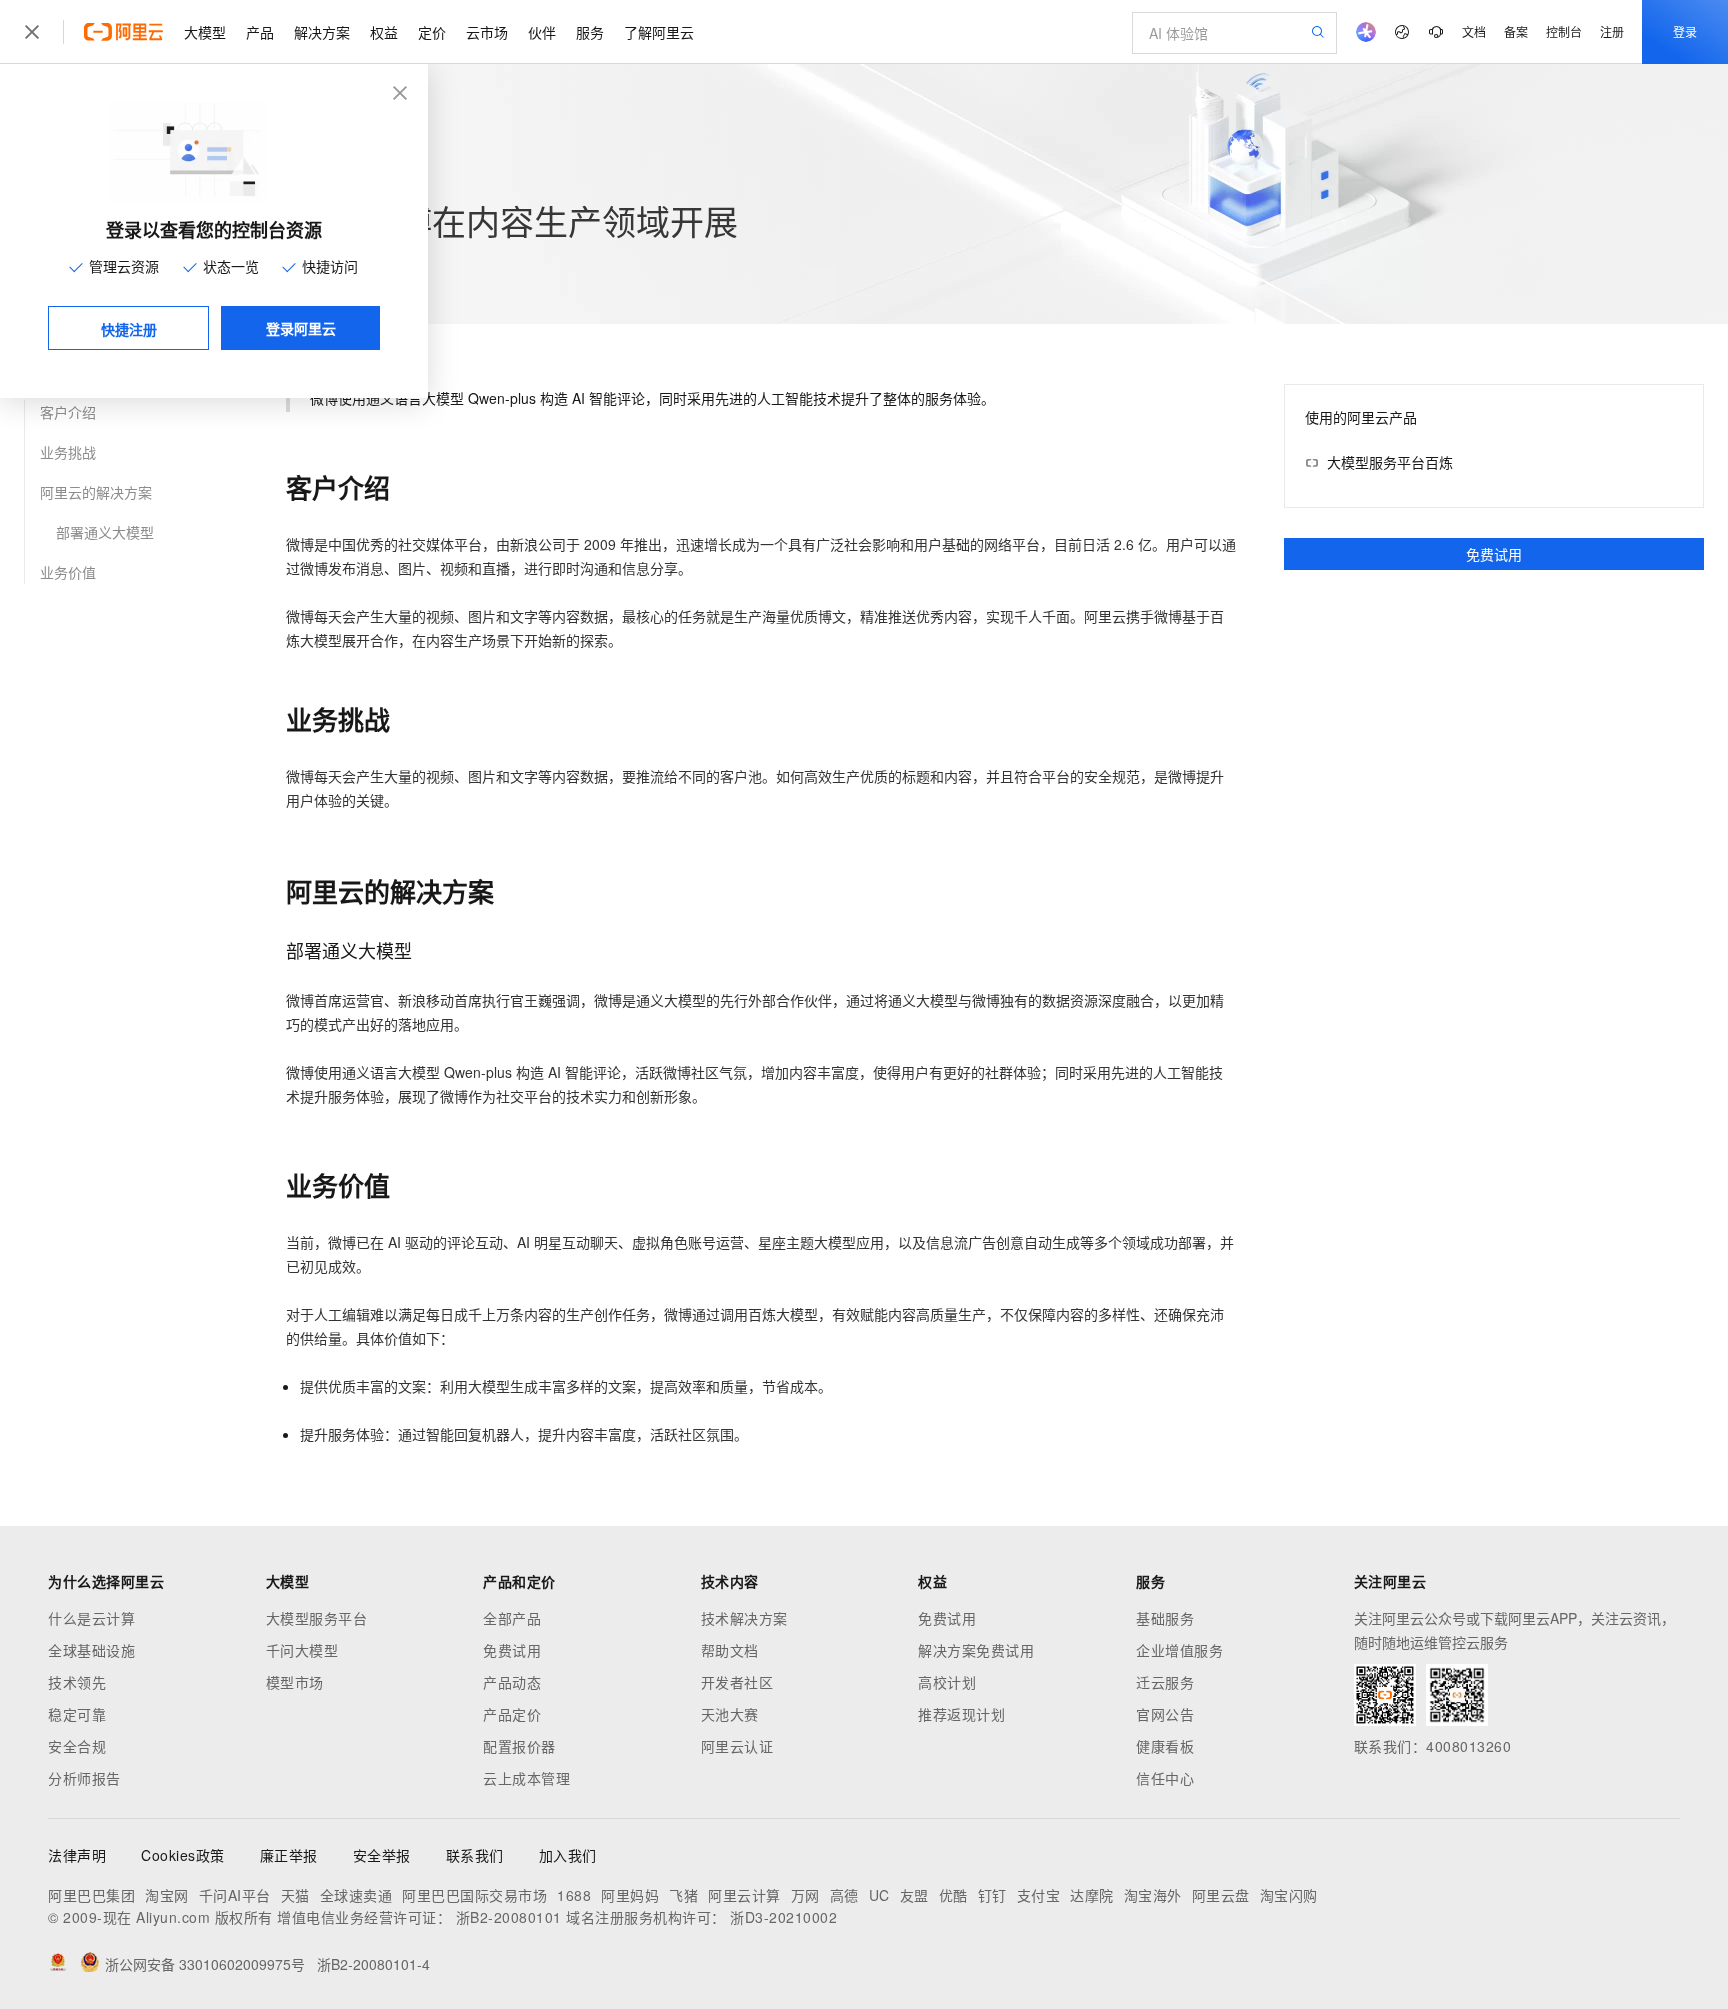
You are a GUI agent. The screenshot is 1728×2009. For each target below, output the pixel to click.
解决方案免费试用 (976, 1650)
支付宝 (1039, 1895)
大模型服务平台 (317, 1618)
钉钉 (992, 1895)
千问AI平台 (235, 1895)
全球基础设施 (91, 1650)
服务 (590, 32)
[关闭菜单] (32, 32)
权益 (384, 32)
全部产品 (512, 1618)
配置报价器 (519, 1746)
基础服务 (1165, 1618)
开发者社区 (737, 1682)
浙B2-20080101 (509, 1917)
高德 (844, 1895)
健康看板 (1165, 1746)
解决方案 (322, 32)
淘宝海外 (1153, 1895)
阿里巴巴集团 (91, 1895)
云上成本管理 (526, 1778)
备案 (1516, 31)
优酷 (953, 1895)
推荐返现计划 (961, 1714)
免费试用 (1494, 554)
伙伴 (542, 32)
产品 (260, 32)
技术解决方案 (744, 1618)
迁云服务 (1165, 1682)
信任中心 (1165, 1778)
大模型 (205, 32)
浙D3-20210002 (783, 1917)
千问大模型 (302, 1650)
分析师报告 (84, 1778)
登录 (1685, 31)
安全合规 (77, 1746)
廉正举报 (289, 1855)
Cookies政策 (183, 1855)
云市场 (487, 32)
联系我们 (475, 1855)
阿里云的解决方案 (96, 492)
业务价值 (68, 572)
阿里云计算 (744, 1895)
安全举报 (382, 1855)
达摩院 (1092, 1895)
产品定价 (512, 1714)
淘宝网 (167, 1895)
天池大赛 (730, 1714)
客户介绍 (68, 412)
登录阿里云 (301, 328)
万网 (805, 1895)
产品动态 (512, 1682)
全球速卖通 (356, 1895)
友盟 (914, 1895)
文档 (1474, 31)
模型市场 (295, 1682)
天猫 (295, 1895)
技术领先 (77, 1682)
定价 (432, 32)
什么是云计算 (91, 1618)
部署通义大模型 (105, 532)
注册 (1612, 31)
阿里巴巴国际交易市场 (474, 1895)
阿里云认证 (737, 1746)
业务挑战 (68, 452)
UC (879, 1895)
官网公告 (1165, 1714)
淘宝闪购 (1289, 1895)
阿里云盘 (1221, 1895)
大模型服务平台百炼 (1390, 463)
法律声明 (77, 1855)
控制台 (1564, 31)
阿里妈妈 (630, 1895)
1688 (574, 1895)
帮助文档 (730, 1650)
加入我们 (568, 1855)
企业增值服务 (1179, 1650)
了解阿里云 (659, 32)
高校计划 (947, 1682)
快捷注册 (129, 329)
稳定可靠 (77, 1714)
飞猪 (683, 1895)
